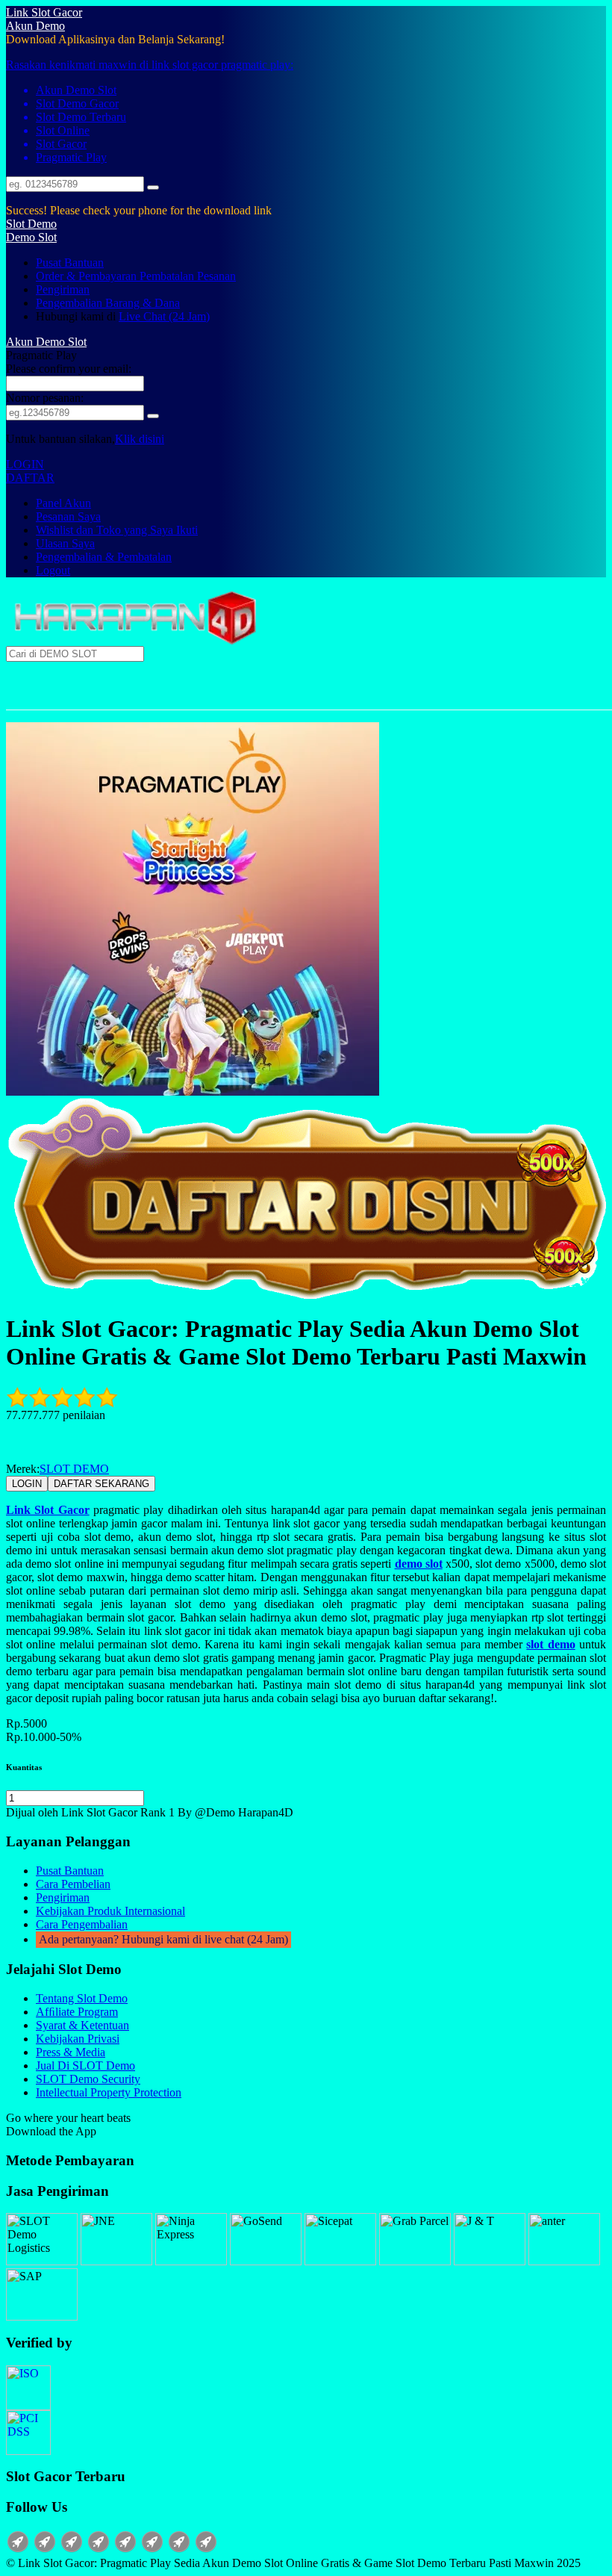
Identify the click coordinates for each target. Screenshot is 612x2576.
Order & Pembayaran (88, 276)
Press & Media (71, 2052)
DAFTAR (30, 478)
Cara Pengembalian (82, 1924)
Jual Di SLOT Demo (85, 2066)
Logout (53, 570)
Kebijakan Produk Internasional (110, 1911)
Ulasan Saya (65, 543)
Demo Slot (31, 237)
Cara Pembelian (73, 1884)
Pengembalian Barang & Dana (108, 303)
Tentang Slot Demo (82, 1998)
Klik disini (140, 439)
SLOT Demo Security (88, 2079)
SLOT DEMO (74, 1469)
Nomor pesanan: (45, 398)
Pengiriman (63, 289)
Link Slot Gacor (44, 12)
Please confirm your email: (69, 369)
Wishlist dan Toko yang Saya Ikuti (117, 530)
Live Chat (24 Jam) (164, 316)
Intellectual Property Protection (109, 2092)
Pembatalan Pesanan (188, 276)
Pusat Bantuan (70, 263)
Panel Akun (63, 503)
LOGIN (25, 464)
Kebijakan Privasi (78, 2039)
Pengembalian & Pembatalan (104, 557)
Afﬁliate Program (77, 2012)
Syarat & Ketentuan (82, 2025)
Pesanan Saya (68, 516)
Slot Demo (31, 224)
